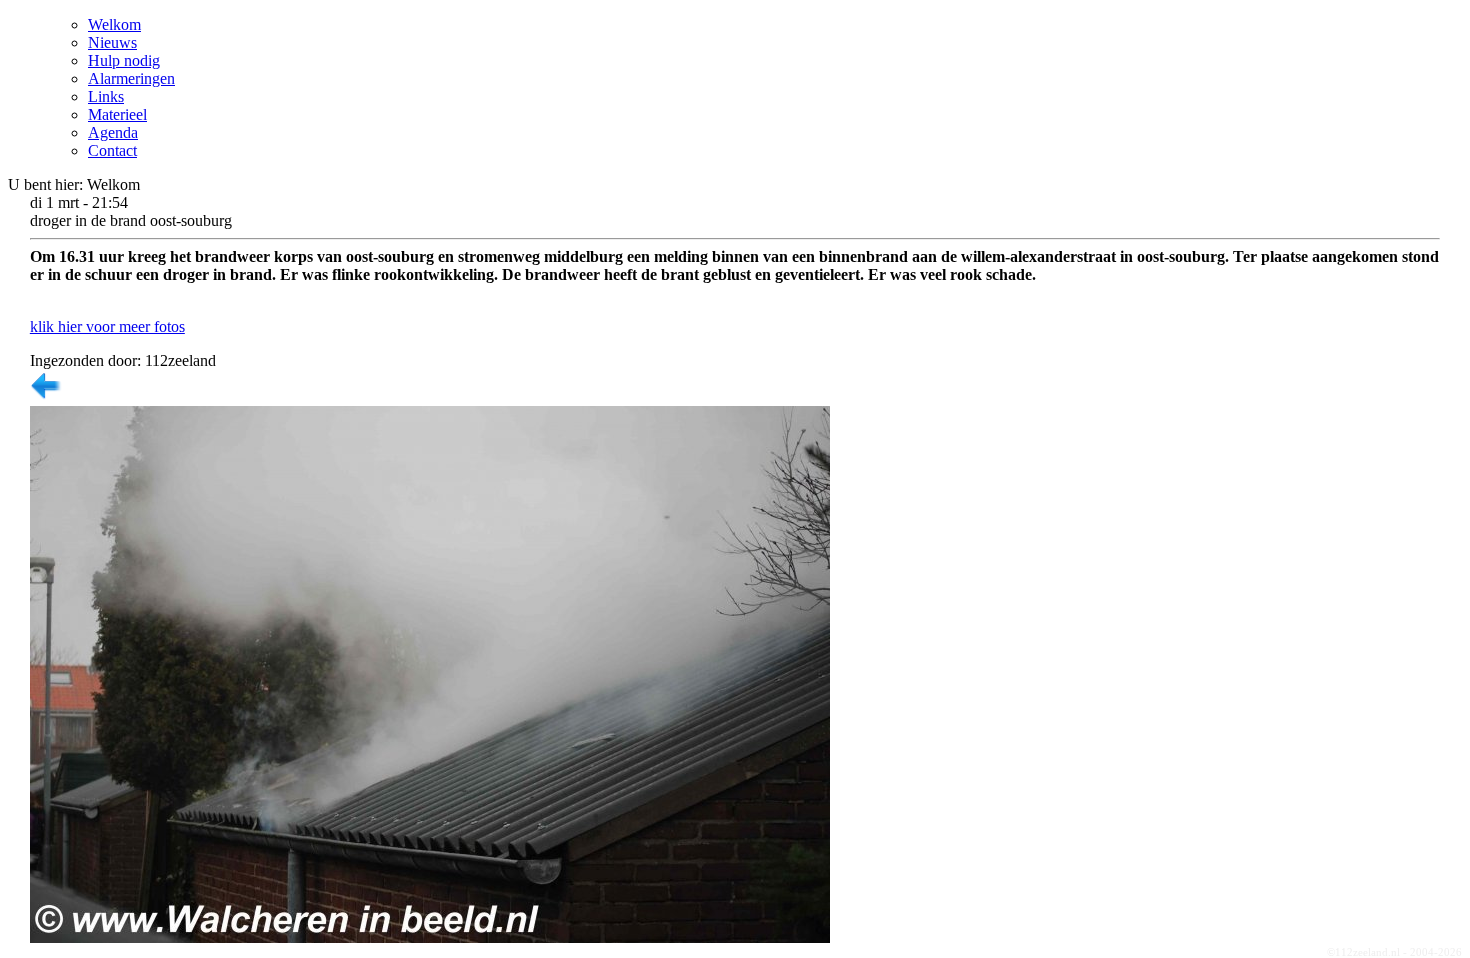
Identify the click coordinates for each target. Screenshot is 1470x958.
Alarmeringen (131, 78)
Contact (112, 150)
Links (106, 96)
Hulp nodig (124, 60)
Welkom (114, 24)
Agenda (113, 132)
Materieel (117, 114)
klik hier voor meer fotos (107, 326)
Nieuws (112, 42)
